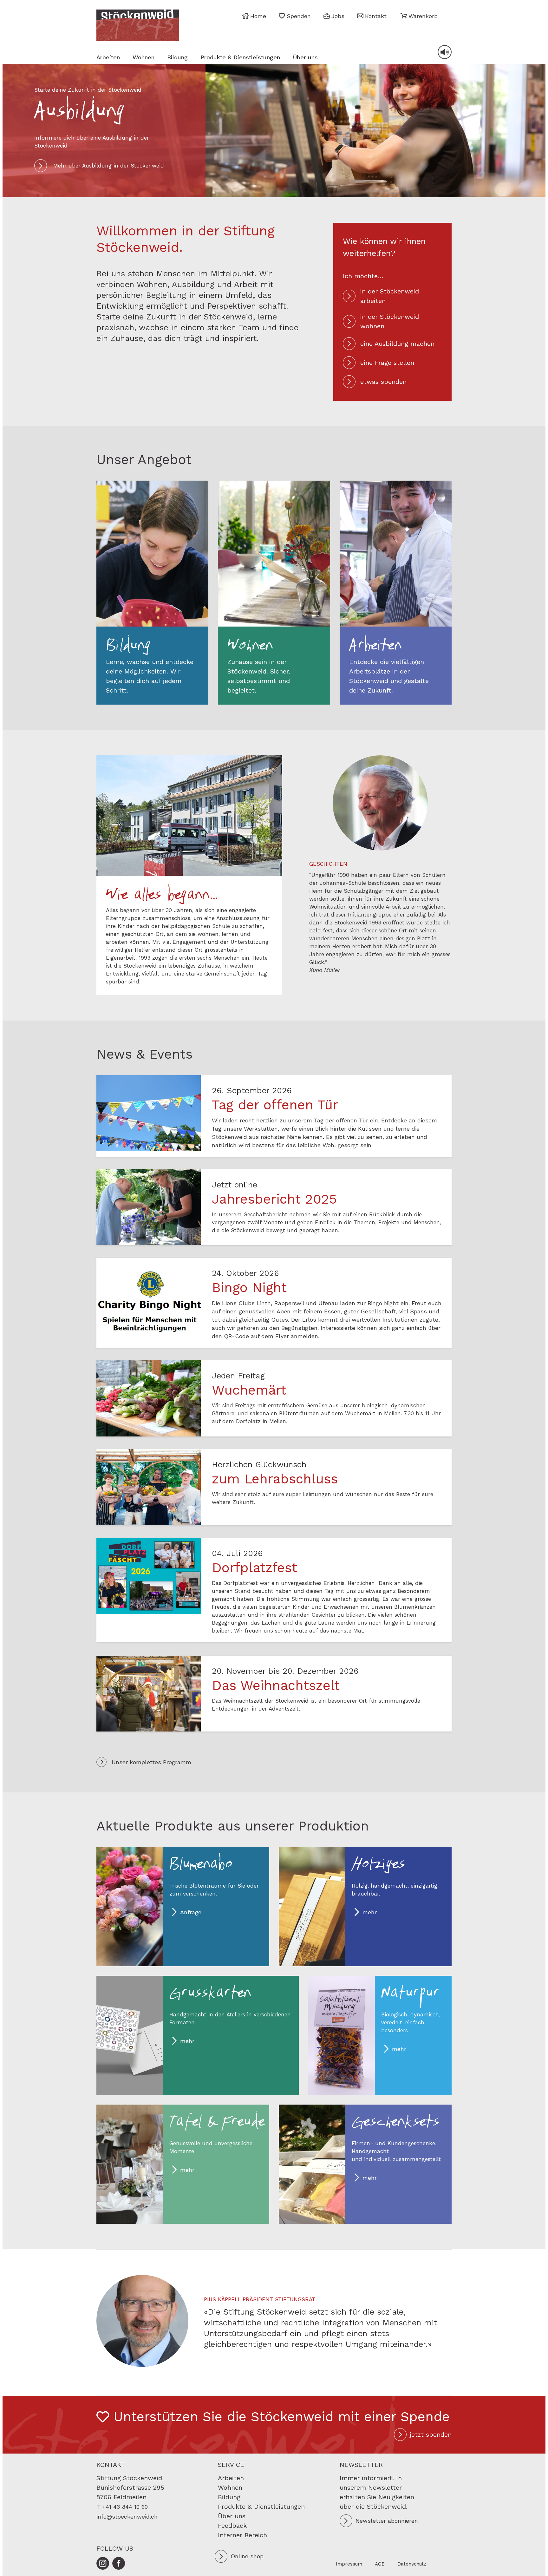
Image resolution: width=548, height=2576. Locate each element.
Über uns (305, 57)
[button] (419, 16)
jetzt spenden (431, 2435)
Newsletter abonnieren (387, 2521)
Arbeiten (108, 57)
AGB (380, 2564)
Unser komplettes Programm (151, 1762)
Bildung (177, 57)
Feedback (232, 2526)
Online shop (247, 2556)
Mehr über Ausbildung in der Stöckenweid (109, 166)
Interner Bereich (242, 2535)
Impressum (349, 2564)
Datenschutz (412, 2564)
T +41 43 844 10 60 (122, 2507)
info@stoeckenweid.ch (127, 2517)
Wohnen (144, 57)
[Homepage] (138, 25)
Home (258, 16)
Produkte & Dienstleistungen (240, 57)
